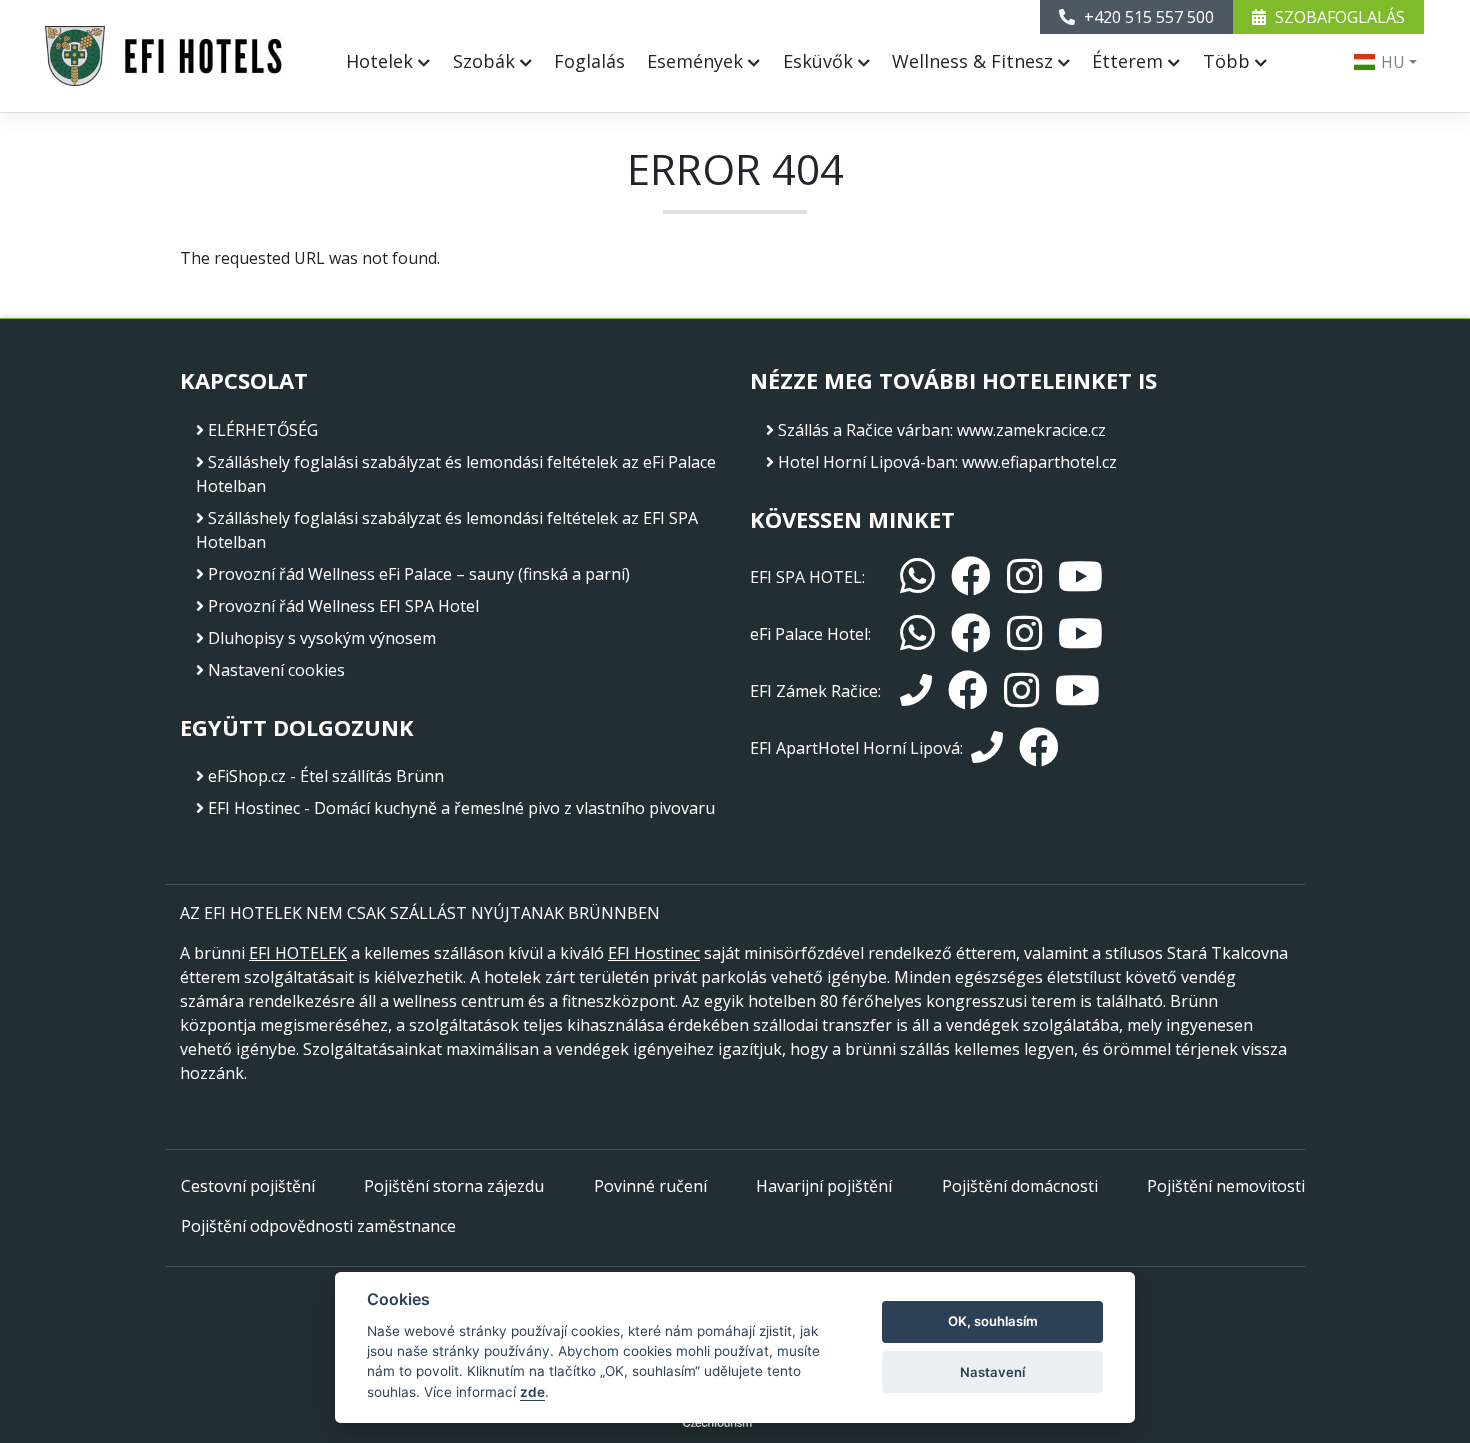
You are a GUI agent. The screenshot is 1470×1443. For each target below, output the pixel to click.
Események (697, 61)
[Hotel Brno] (164, 56)
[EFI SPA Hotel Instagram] (1024, 576)
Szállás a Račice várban (864, 430)
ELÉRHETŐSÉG (263, 430)
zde (532, 1392)
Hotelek (382, 61)
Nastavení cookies (276, 670)
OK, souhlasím (993, 1321)
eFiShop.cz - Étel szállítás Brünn (326, 776)
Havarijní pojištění (824, 1186)
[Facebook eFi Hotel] (971, 633)
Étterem (1130, 61)
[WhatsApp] (917, 576)
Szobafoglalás (1338, 17)
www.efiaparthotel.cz (1039, 462)
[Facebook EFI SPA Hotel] (971, 576)
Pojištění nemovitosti (1226, 1186)
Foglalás (589, 61)
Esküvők (820, 61)
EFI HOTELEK (298, 953)
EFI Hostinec (654, 953)
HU (1391, 62)
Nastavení (992, 1372)
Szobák (486, 61)
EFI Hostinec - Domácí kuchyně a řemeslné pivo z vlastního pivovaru (461, 808)
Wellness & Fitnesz (975, 61)
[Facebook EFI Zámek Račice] (968, 690)
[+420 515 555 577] (987, 748)
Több (1229, 61)
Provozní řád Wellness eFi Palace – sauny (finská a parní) (419, 574)
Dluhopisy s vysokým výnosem (322, 638)
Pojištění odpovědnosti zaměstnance (318, 1226)
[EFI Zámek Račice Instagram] (1021, 690)
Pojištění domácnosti (1020, 1186)
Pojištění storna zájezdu (454, 1186)
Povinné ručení (650, 1186)
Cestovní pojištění (248, 1186)
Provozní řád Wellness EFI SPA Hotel (343, 606)
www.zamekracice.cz (1031, 430)
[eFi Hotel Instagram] (1024, 633)
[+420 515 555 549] (916, 691)
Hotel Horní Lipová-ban (866, 462)
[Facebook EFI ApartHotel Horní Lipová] (1039, 747)
